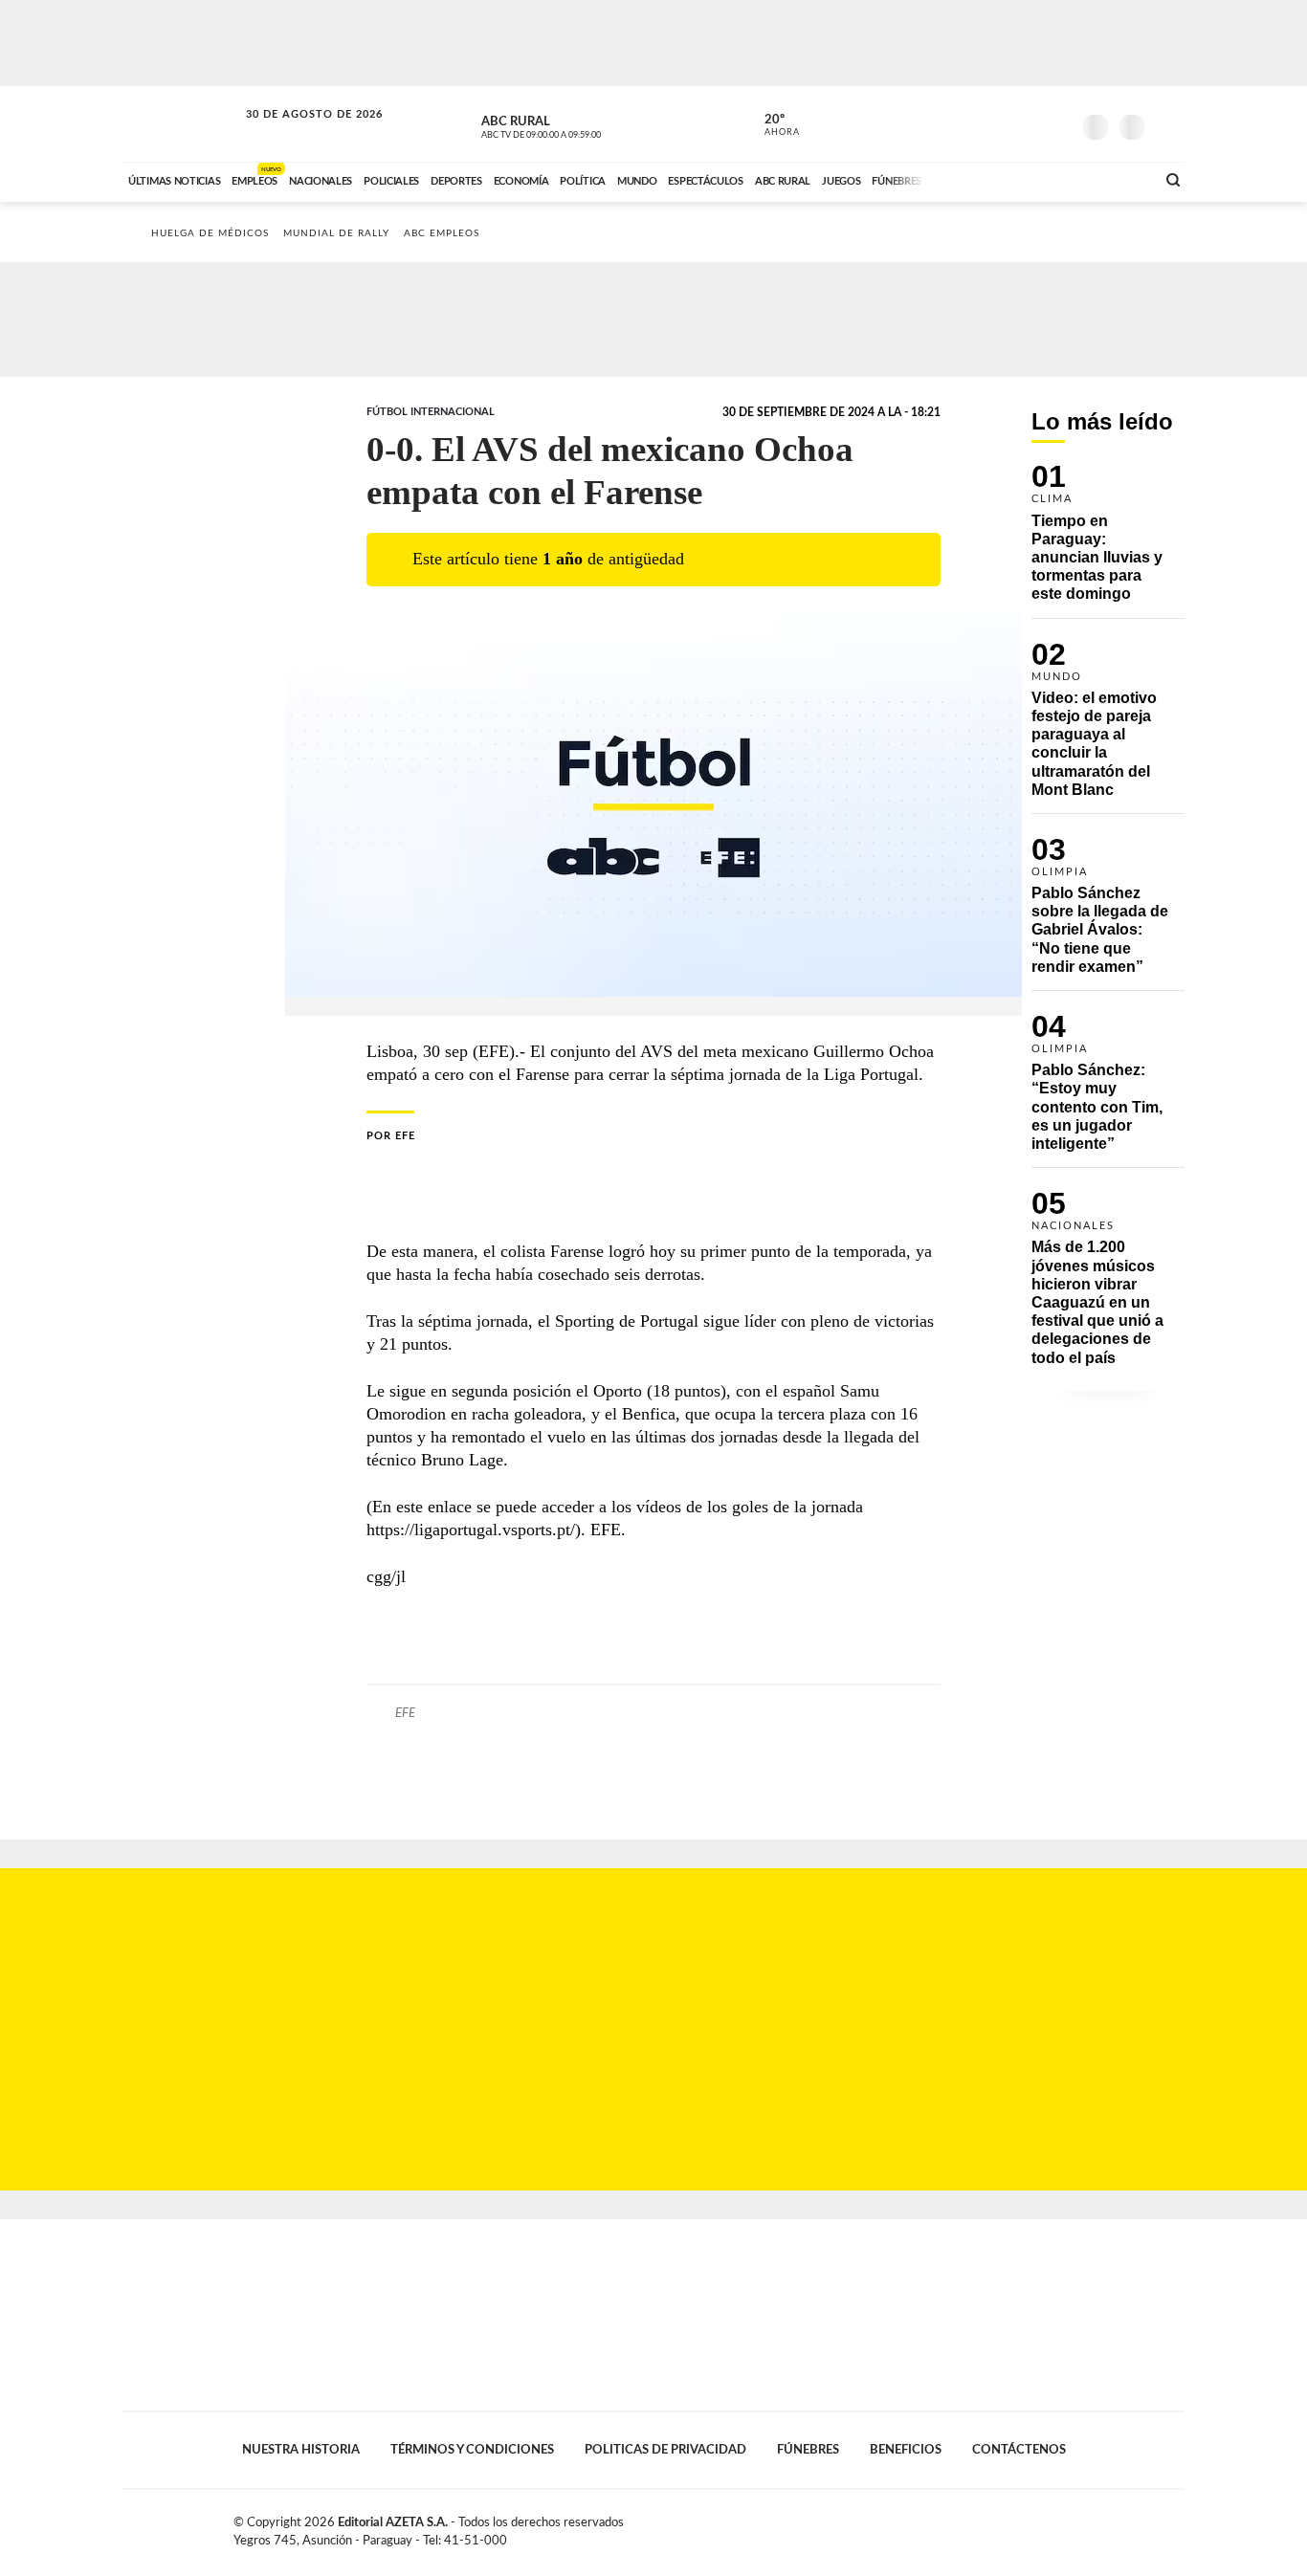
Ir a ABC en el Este (297, 132)
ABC (182, 124)
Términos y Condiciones (472, 2450)
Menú (1168, 125)
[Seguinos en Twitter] (999, 123)
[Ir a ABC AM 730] (1039, 179)
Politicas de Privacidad (665, 2450)
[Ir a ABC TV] (986, 179)
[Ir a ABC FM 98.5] (1116, 179)
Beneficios (906, 2450)
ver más (771, 125)
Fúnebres (808, 2450)
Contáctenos (1019, 2450)
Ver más (1108, 541)
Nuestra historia (301, 2450)
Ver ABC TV (577, 124)
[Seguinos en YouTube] (1028, 123)
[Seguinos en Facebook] (970, 123)
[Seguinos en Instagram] (1056, 123)
